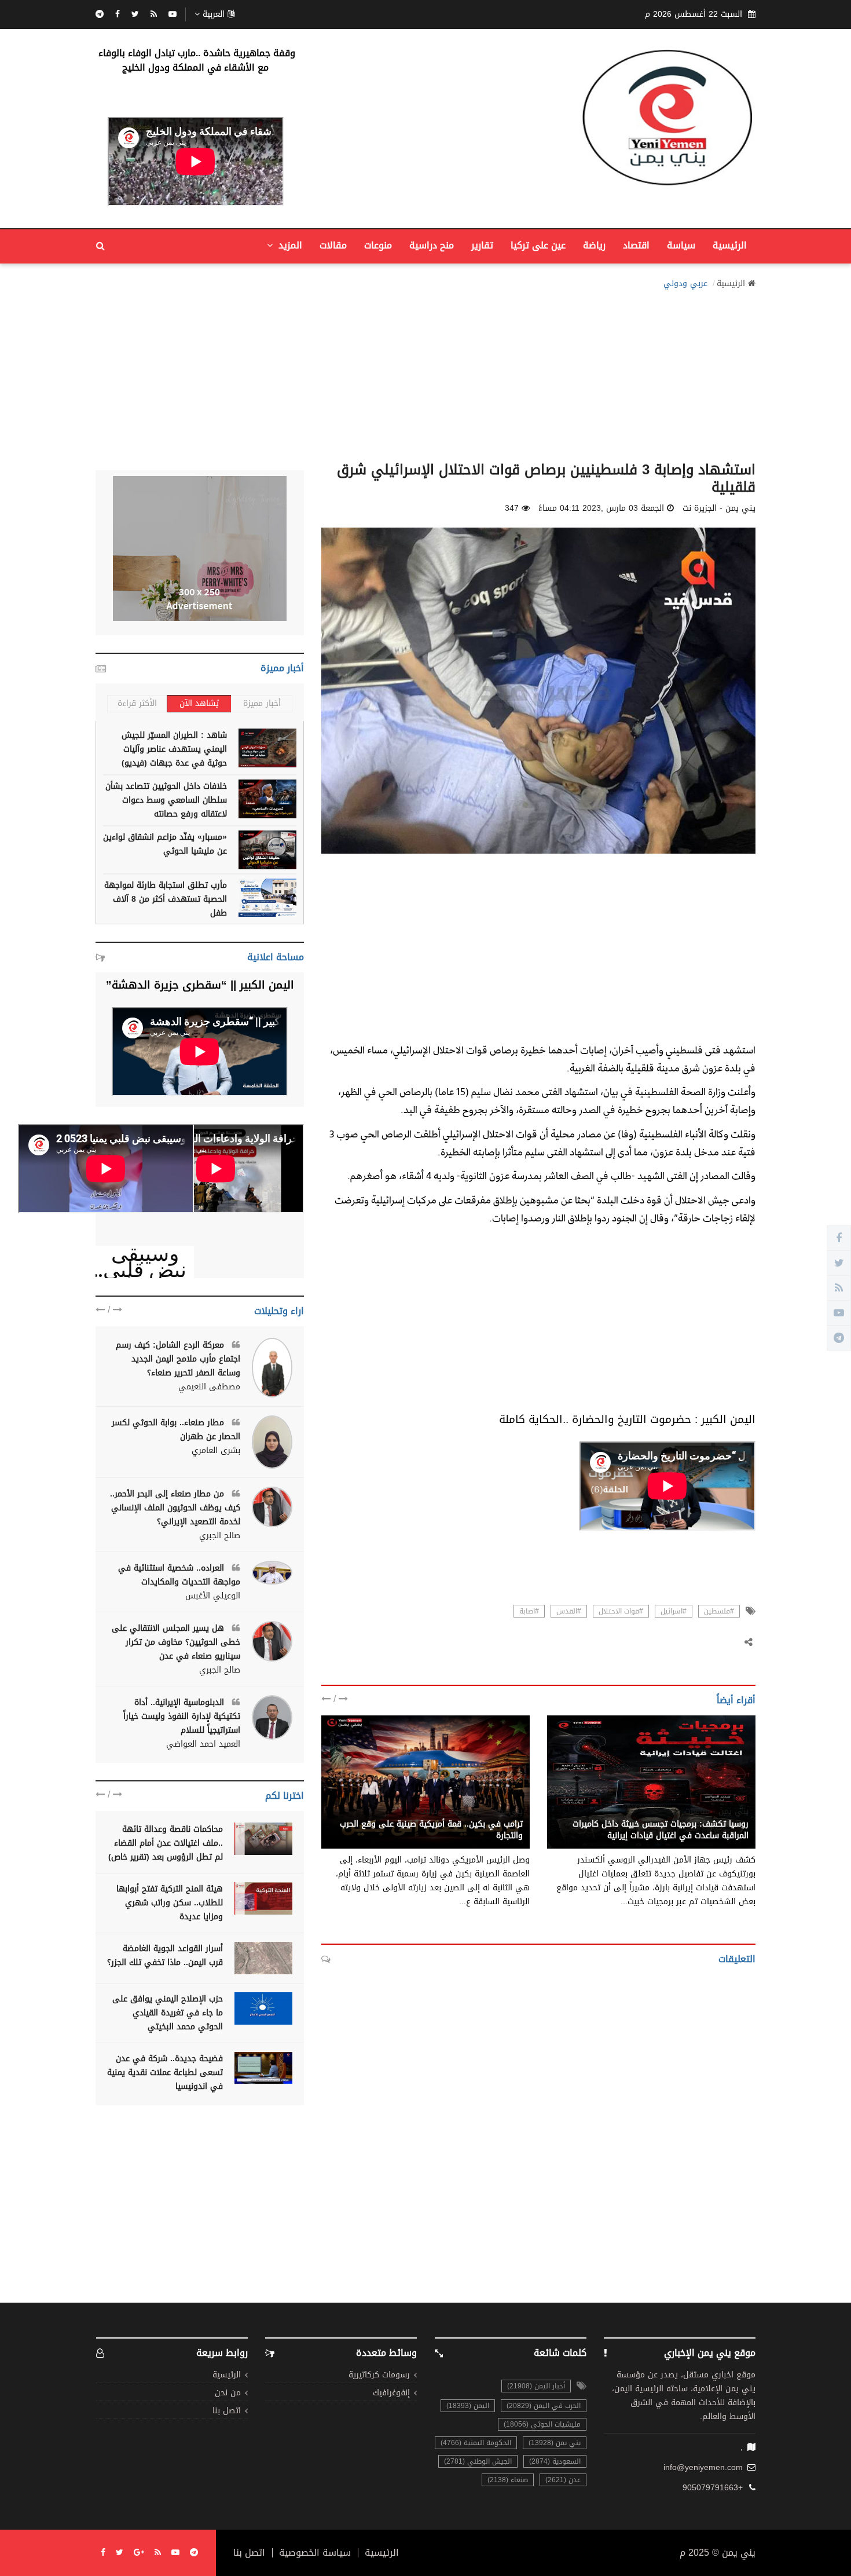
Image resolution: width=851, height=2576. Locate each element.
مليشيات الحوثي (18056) (542, 2424)
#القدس (569, 1611)
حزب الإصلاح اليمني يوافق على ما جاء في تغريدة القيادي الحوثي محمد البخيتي (168, 2013)
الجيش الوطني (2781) (478, 2461)
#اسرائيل (674, 1611)
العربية (214, 14)
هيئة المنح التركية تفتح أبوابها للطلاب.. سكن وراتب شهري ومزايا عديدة (170, 1903)
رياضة (594, 245)
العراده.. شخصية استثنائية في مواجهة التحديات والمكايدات (179, 1575)
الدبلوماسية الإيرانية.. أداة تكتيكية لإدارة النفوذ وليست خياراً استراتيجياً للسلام (182, 1716)
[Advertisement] (425, 372)
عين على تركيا (538, 245)
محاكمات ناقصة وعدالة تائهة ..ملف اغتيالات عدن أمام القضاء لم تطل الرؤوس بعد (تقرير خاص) (166, 1843)
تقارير (482, 245)
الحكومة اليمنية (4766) (476, 2443)
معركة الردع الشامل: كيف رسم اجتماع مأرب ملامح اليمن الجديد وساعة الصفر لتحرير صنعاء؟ (178, 1359)
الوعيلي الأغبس (213, 1596)
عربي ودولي (685, 284)
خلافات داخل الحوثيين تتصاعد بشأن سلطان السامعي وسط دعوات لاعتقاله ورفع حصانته (166, 800)
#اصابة (529, 1611)
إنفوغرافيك (391, 2393)
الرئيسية (730, 245)
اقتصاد (636, 245)
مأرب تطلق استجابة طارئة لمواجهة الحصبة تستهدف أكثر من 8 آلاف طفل (166, 899)
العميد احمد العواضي (203, 1744)
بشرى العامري (216, 1451)
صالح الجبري (220, 1536)
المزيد (289, 245)
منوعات (378, 245)
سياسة (681, 245)
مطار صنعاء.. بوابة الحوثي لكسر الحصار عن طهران (176, 1430)
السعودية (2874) (555, 2461)
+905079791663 (713, 2488)
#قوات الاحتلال (621, 1611)
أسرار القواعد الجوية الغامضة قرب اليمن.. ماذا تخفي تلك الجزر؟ (165, 1955)
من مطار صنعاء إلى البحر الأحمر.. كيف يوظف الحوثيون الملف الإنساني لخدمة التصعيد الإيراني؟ (175, 1508)
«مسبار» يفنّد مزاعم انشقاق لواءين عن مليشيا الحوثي (165, 844)
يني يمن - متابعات (716, 1812)
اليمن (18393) (468, 2406)
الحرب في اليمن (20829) (544, 2406)
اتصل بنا (227, 2411)
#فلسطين (719, 1611)
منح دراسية (432, 245)
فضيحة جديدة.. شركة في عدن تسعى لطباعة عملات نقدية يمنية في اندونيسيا (165, 2072)
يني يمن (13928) (555, 2443)
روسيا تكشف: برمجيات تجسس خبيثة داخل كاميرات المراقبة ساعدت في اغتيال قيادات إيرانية (661, 1830)
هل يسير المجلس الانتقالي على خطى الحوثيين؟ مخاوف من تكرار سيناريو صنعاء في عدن (176, 1642)
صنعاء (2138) (508, 2480)
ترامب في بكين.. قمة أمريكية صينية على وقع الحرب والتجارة (431, 1830)
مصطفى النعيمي (209, 1387)
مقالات (333, 245)
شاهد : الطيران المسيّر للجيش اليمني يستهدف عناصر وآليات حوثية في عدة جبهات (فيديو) (174, 749)
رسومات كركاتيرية (379, 2375)
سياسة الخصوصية (315, 2553)
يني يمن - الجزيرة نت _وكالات (471, 1812)
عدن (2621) (563, 2480)
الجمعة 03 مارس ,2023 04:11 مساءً (601, 508)
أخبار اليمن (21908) (536, 2386)
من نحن (228, 2393)
